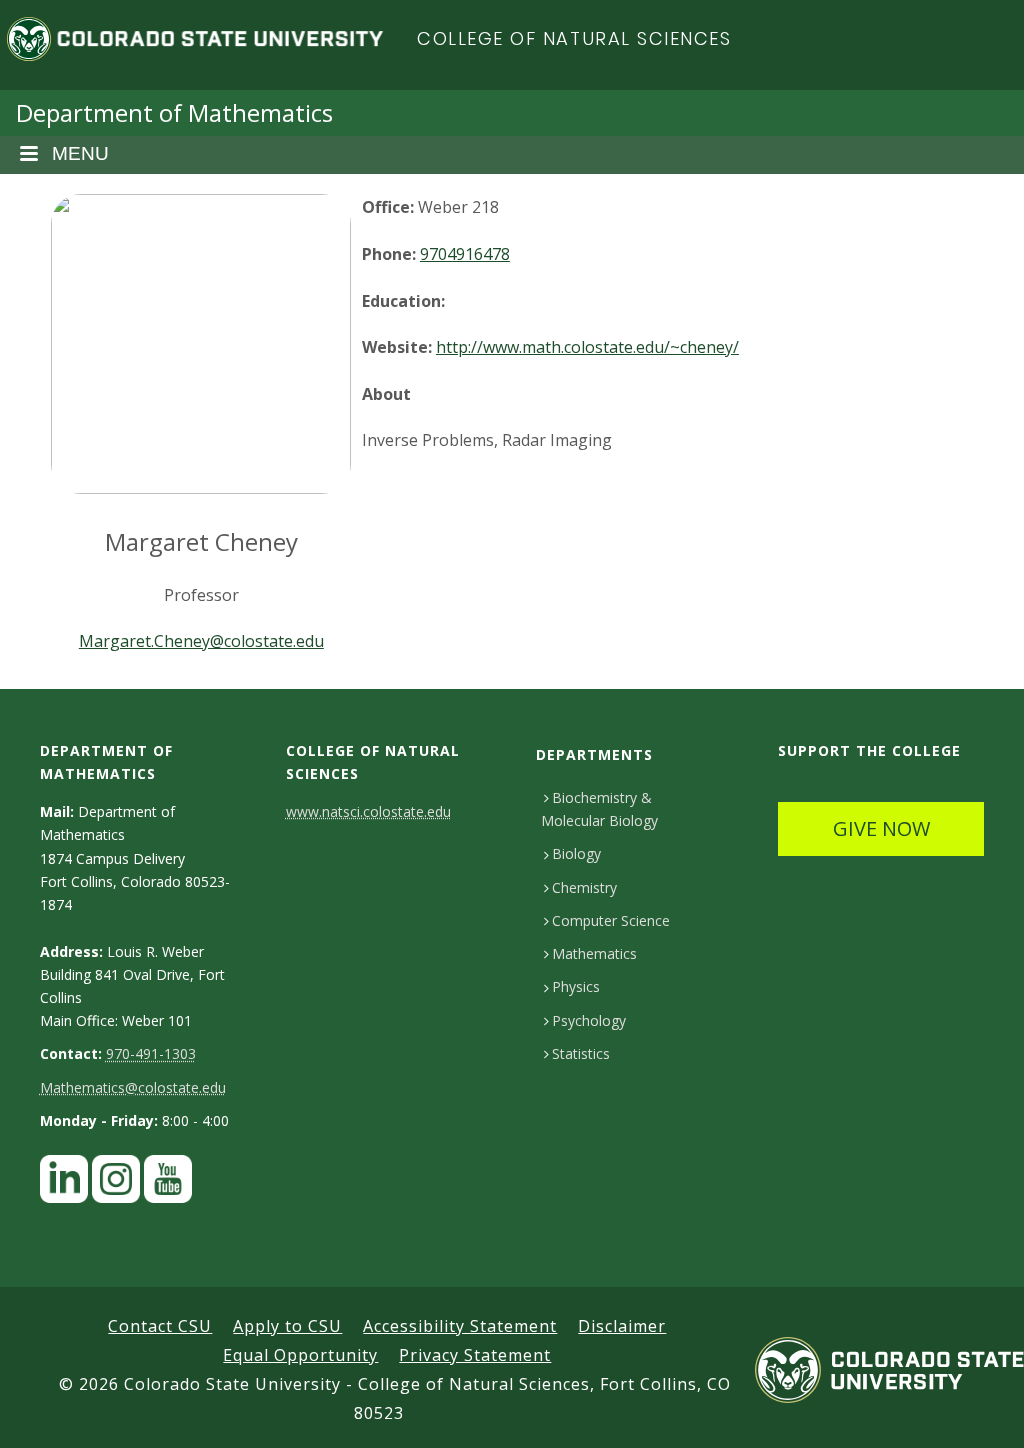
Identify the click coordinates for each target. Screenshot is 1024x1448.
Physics (576, 986)
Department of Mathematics (174, 112)
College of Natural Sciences (574, 38)
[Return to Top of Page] (979, 1410)
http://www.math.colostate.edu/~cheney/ (587, 347)
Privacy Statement (475, 1355)
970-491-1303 (151, 1053)
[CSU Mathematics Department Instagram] (116, 1184)
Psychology (589, 1020)
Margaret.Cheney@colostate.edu (201, 641)
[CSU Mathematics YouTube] (168, 1184)
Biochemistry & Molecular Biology (599, 809)
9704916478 (465, 254)
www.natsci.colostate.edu (368, 811)
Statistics (581, 1053)
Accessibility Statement (460, 1326)
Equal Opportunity (300, 1355)
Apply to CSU (287, 1326)
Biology (576, 853)
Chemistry (584, 887)
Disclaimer (622, 1326)
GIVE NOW (881, 828)
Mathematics (594, 953)
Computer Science (611, 920)
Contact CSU (160, 1326)
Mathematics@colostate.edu (133, 1087)
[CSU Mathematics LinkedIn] (64, 1184)
